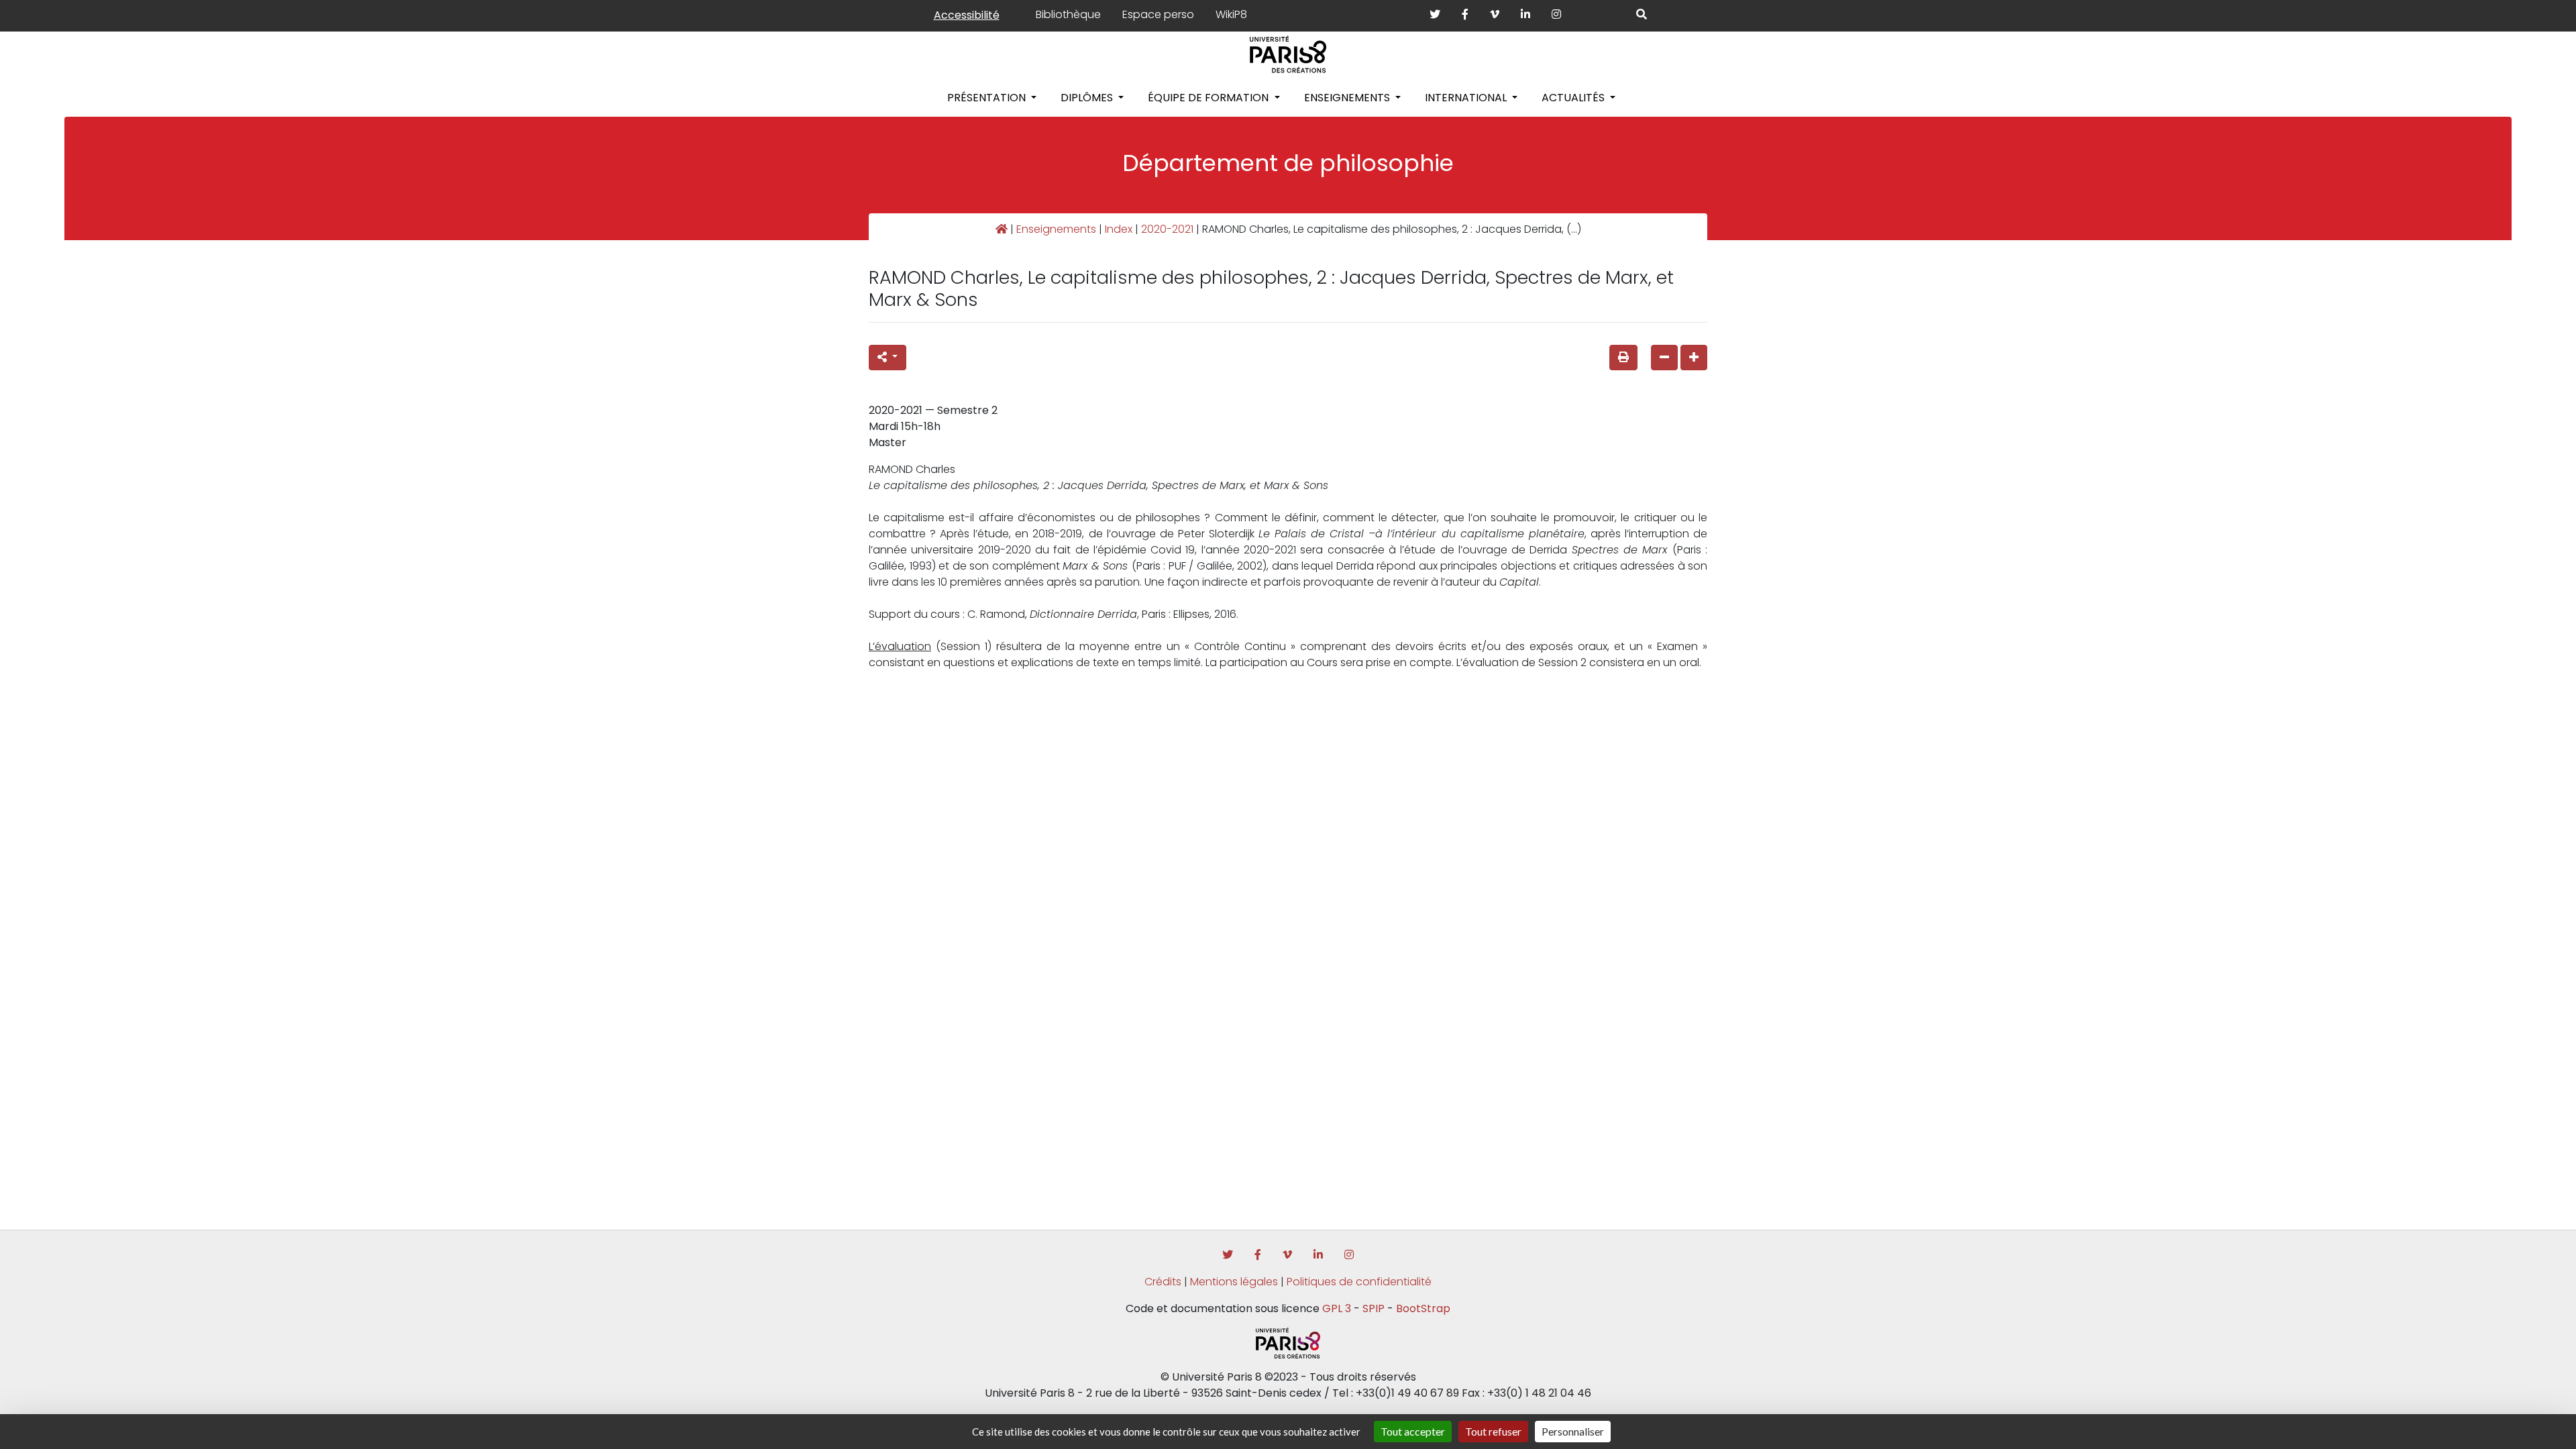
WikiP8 (1231, 14)
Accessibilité (967, 15)
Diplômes (1088, 98)
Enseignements (1348, 98)
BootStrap (1423, 1308)
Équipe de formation (1210, 98)
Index (1119, 229)
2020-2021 (1167, 229)
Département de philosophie (1288, 163)
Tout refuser (1493, 1431)
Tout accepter (1413, 1431)
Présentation (988, 98)
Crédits (1163, 1282)
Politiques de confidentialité (1359, 1282)
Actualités (1574, 98)
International (1467, 98)
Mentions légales (1234, 1282)
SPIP (1374, 1308)
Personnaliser (1573, 1431)
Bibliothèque (1068, 14)
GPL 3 (1337, 1308)
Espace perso (1158, 14)
